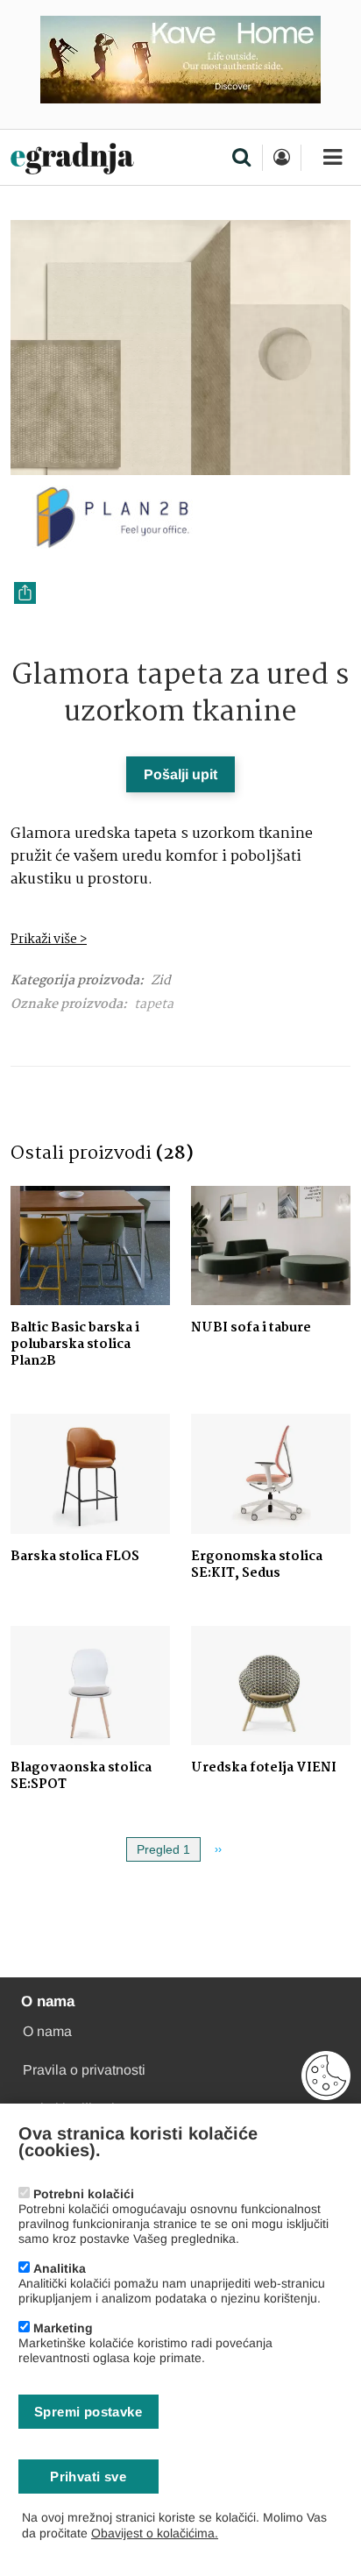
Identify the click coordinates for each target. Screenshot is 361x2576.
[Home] (72, 159)
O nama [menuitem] (47, 2031)
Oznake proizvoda (67, 1005)
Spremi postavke (88, 2412)
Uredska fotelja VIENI (264, 1768)
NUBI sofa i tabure (251, 1328)
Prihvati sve (88, 2477)
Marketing (63, 2328)
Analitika (60, 2268)
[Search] (241, 159)
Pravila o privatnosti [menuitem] (84, 2070)
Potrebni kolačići (84, 2194)
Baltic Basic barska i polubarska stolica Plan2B (75, 1345)
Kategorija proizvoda (75, 981)
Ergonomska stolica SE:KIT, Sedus (257, 1565)
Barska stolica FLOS (75, 1557)
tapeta (154, 1004)
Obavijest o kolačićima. (155, 2533)
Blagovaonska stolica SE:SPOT (81, 1776)
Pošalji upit (180, 774)
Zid (161, 981)
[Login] (281, 158)
